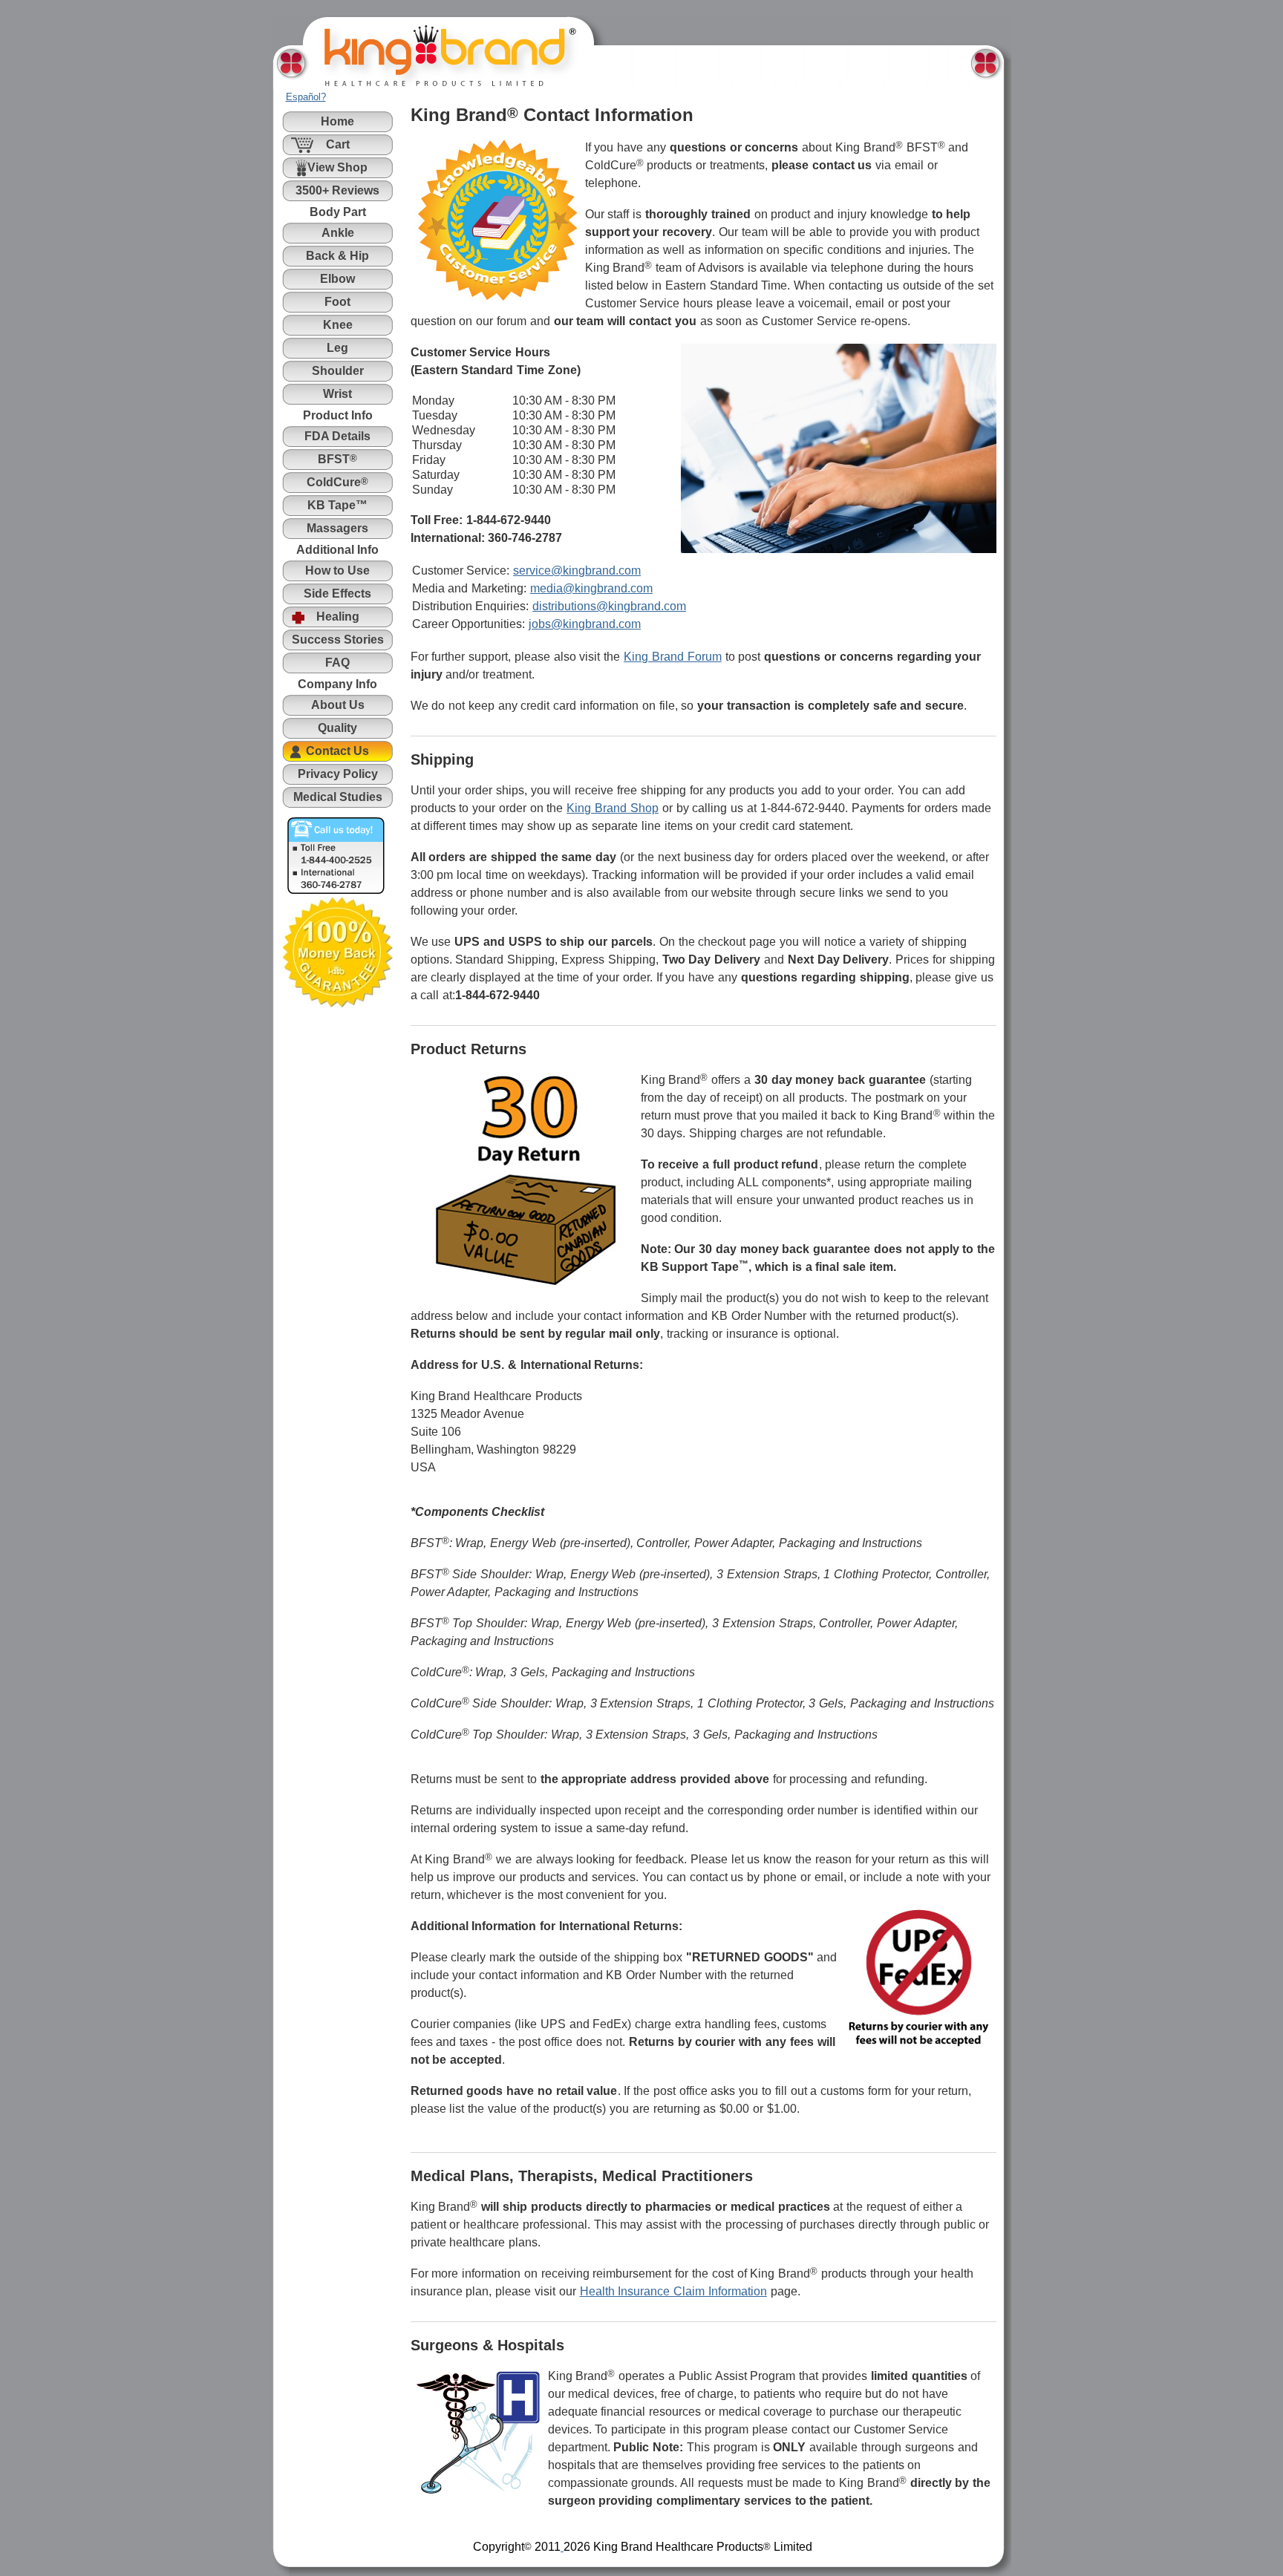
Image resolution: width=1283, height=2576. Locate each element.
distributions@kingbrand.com (609, 606)
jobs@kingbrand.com (585, 624)
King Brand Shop (613, 808)
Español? (306, 97)
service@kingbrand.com (577, 571)
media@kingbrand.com (591, 588)
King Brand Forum (673, 657)
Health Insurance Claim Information (673, 2291)
